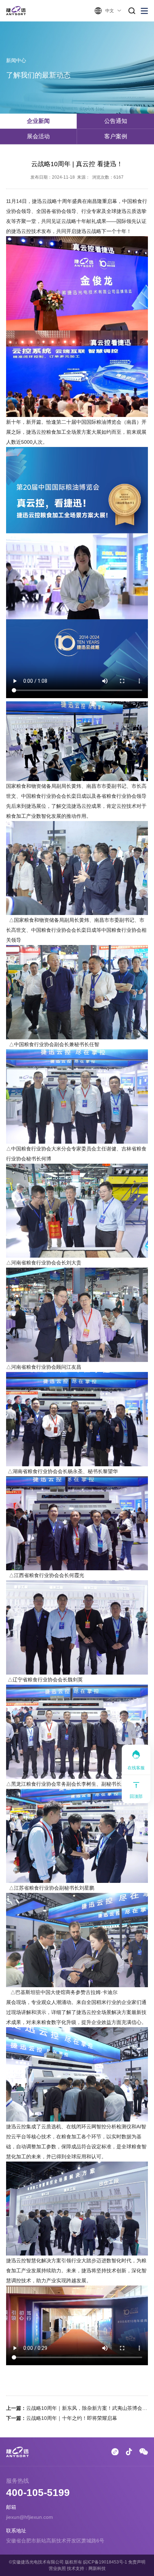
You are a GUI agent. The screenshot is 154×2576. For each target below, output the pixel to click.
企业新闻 (38, 121)
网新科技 (97, 2568)
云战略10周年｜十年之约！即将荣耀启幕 (72, 2418)
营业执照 (57, 2568)
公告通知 (116, 121)
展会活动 (38, 136)
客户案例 (116, 136)
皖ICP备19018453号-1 (105, 2562)
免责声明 (137, 2562)
